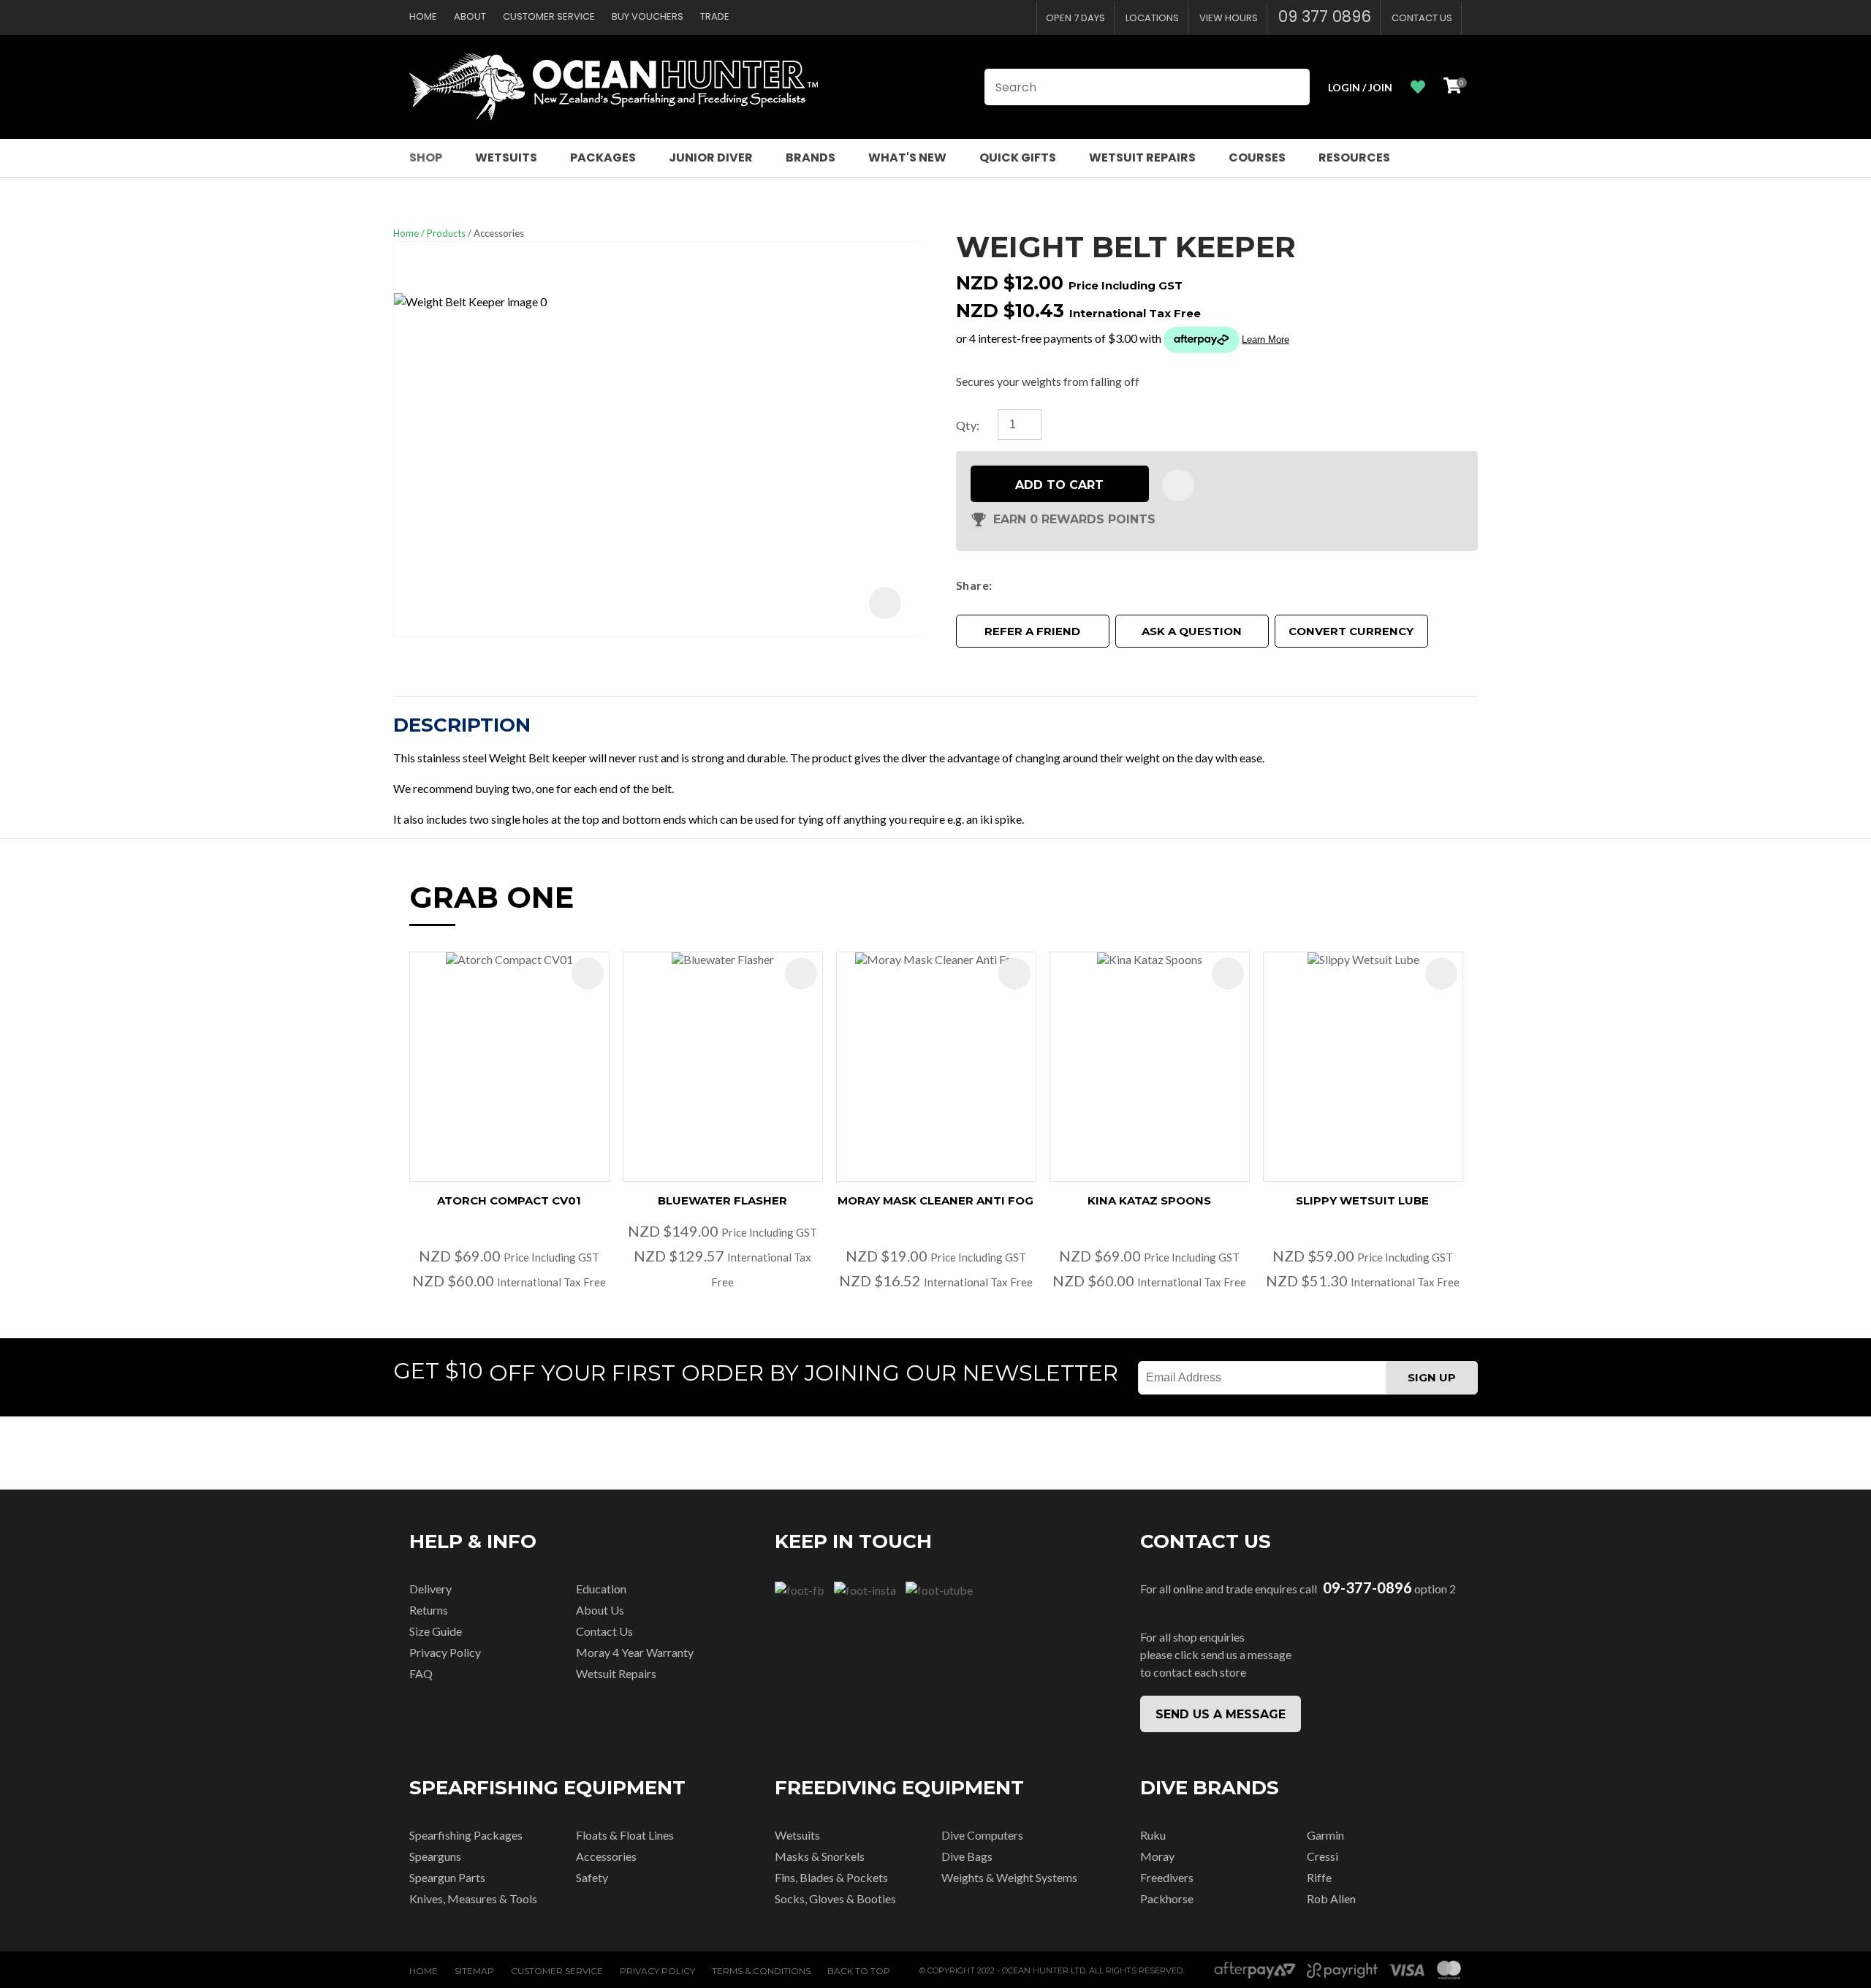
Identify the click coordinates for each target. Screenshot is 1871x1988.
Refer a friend (1032, 631)
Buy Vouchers (648, 16)
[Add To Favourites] (1178, 485)
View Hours (1229, 18)
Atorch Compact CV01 (509, 1200)
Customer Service (549, 16)
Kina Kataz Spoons (1149, 1200)
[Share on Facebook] (1001, 585)
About (470, 16)
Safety (592, 1877)
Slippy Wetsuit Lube (1362, 1200)
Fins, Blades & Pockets (831, 1877)
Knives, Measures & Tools (473, 1898)
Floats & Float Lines (625, 1835)
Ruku (1153, 1835)
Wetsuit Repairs (1142, 158)
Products (446, 233)
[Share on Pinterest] (1063, 585)
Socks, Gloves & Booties (835, 1898)
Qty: (968, 425)
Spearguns (435, 1856)
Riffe (1319, 1877)
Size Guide (436, 1631)
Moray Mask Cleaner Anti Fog (935, 1200)
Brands (811, 158)
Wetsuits (506, 158)
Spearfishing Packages (466, 1835)
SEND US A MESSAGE (1221, 1714)
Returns (429, 1610)
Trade (715, 16)
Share (972, 585)
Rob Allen (1331, 1898)
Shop (426, 158)
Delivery (430, 1589)
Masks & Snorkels (820, 1856)
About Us (600, 1610)
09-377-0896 (1367, 1588)
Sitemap (474, 1971)
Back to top (859, 1971)
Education (601, 1589)
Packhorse (1167, 1898)
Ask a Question (1192, 631)
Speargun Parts (447, 1877)
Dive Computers (982, 1835)
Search (1292, 87)
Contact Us (1422, 18)
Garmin (1325, 1835)
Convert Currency (1351, 631)
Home (423, 16)
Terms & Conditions (761, 1971)
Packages (603, 158)
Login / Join (1360, 87)
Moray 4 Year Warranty (635, 1652)
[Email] (1042, 585)
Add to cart (1059, 485)
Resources (1354, 158)
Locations (1152, 18)
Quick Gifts (1018, 158)
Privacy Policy (445, 1652)
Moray (1157, 1856)
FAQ (421, 1673)
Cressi (1322, 1856)
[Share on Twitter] (1020, 585)
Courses (1257, 158)
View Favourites (1418, 87)
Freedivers (1167, 1877)
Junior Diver (711, 158)
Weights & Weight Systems (1009, 1877)
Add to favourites (588, 974)
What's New (907, 158)
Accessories (499, 233)
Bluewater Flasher (722, 1200)
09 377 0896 (1325, 16)
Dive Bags (967, 1856)
